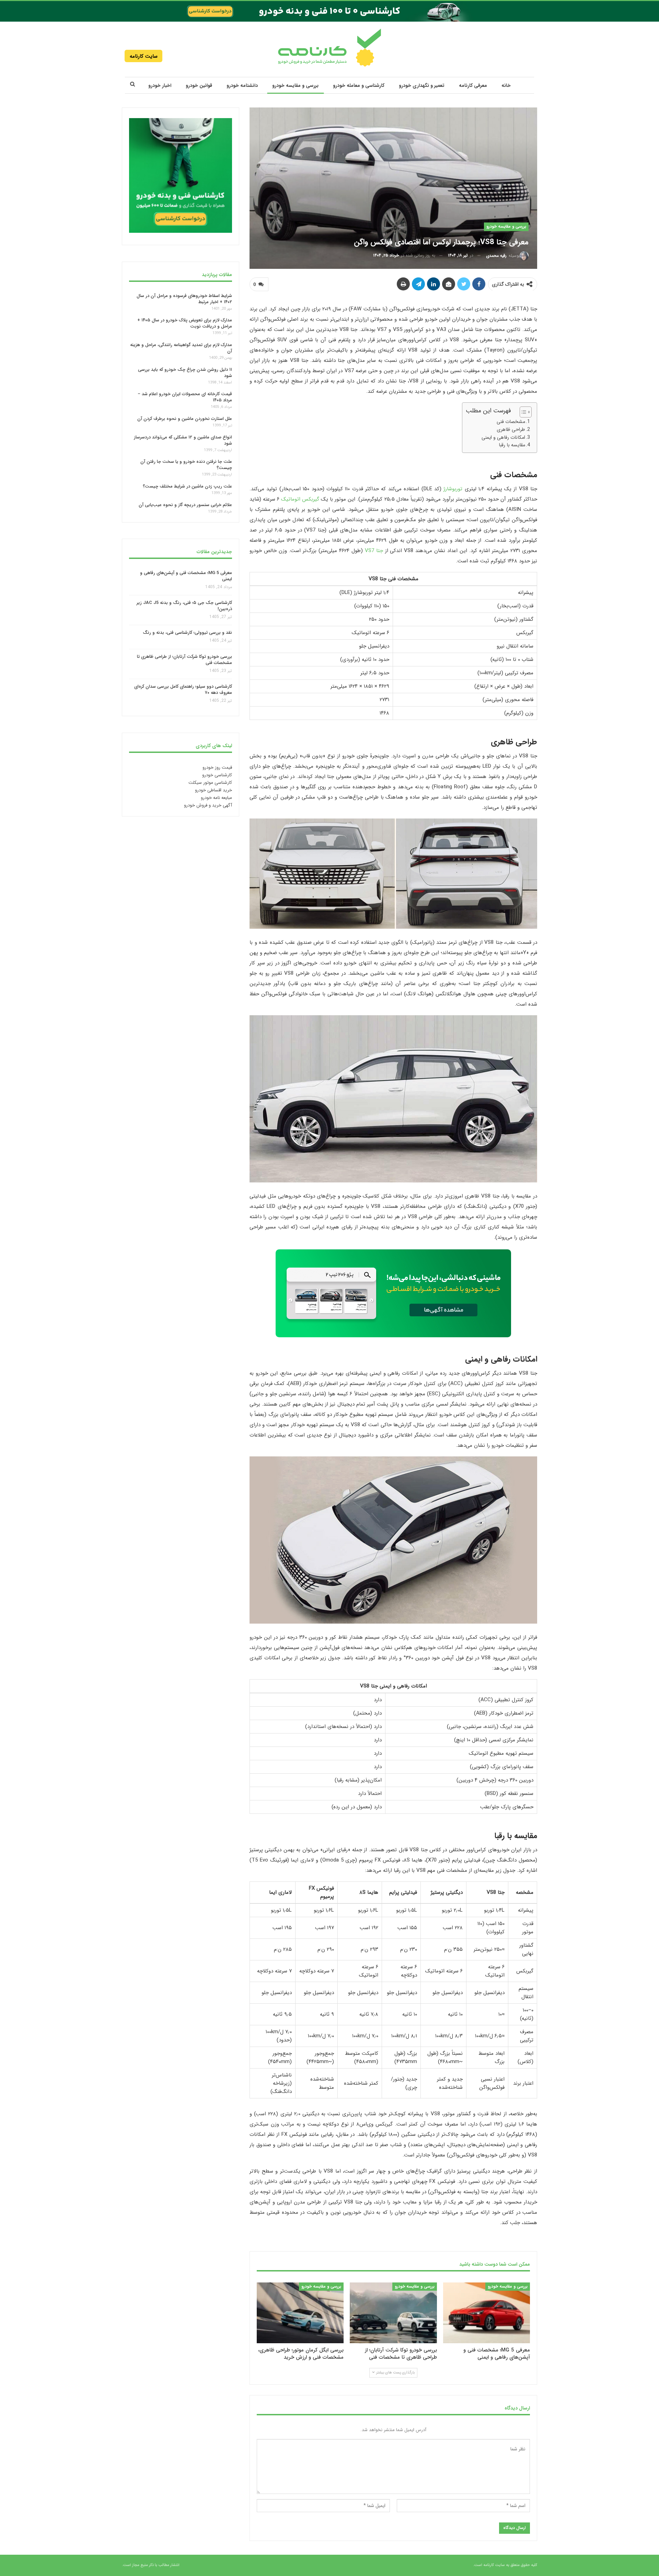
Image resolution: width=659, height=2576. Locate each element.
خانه (506, 85)
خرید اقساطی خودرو (213, 790)
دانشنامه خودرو (242, 85)
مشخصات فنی (511, 422)
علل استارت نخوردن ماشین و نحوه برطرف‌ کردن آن (185, 419)
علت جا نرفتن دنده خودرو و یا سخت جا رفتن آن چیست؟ (186, 465)
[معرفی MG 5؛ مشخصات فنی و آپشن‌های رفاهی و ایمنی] (487, 2313)
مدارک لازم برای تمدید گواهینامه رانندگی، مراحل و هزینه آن (181, 348)
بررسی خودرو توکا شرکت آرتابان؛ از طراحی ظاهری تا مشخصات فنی (184, 660)
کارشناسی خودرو (217, 775)
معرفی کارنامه (473, 85)
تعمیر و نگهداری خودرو (422, 85)
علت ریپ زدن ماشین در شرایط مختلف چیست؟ (187, 486)
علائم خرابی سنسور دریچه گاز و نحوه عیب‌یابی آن (185, 505)
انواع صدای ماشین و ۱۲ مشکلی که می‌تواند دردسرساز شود (183, 440)
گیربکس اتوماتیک (300, 499)
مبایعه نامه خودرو (216, 798)
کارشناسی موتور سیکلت (210, 783)
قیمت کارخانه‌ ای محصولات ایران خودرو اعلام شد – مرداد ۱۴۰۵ (185, 397)
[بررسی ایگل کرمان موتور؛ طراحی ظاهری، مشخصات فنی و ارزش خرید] (300, 2313)
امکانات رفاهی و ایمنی (503, 437)
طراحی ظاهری (511, 430)
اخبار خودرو (160, 85)
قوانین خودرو (199, 85)
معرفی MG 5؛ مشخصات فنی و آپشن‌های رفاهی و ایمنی (186, 576)
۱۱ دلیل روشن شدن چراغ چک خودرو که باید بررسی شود (185, 373)
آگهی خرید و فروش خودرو (208, 805)
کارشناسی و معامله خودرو (359, 85)
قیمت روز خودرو (217, 768)
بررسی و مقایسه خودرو (295, 85)
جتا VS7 (374, 551)
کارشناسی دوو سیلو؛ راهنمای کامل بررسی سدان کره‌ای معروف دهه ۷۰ (183, 690)
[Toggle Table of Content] (522, 412)
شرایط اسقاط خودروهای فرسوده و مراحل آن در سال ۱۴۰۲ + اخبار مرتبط (184, 299)
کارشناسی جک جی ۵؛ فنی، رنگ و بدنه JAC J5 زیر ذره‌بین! (184, 606)
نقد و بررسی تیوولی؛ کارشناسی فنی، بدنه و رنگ (187, 633)
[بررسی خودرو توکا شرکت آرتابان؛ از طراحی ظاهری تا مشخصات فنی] (393, 2313)
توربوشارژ (453, 489)
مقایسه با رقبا (512, 445)
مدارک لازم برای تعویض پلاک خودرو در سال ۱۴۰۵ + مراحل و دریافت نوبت (185, 323)
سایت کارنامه (144, 56)
